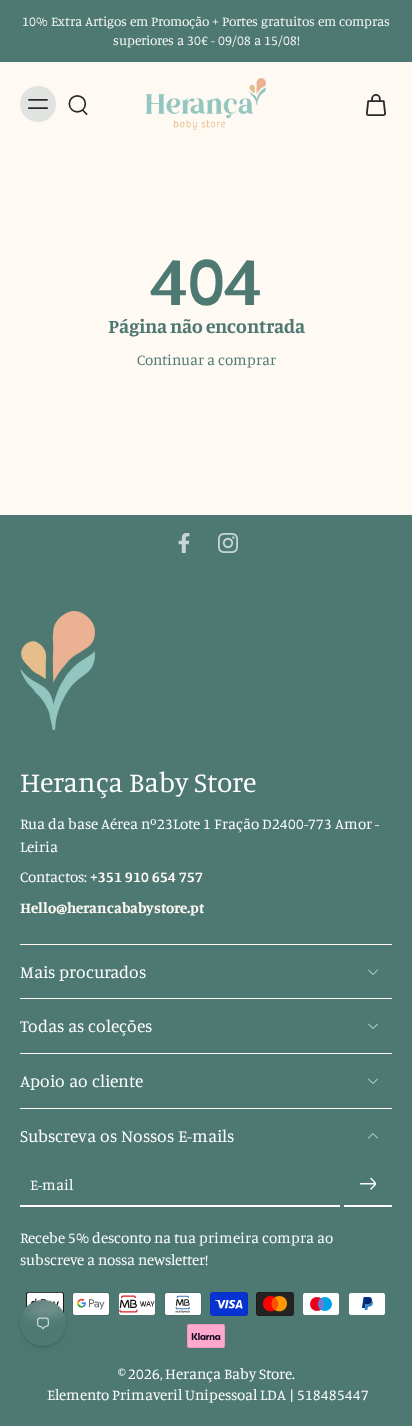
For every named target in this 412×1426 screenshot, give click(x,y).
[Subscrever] (368, 1185)
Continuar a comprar (206, 359)
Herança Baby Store (228, 1373)
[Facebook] (184, 543)
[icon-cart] (370, 104)
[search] (78, 104)
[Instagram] (228, 543)
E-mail (51, 1184)
